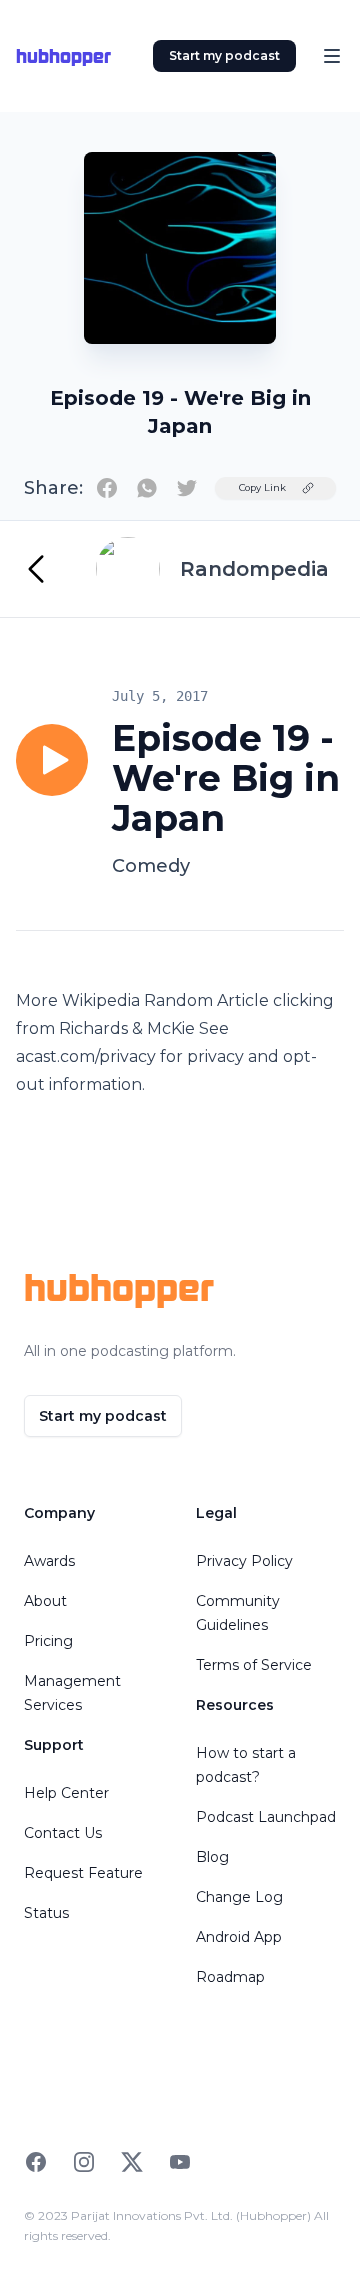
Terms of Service (254, 1665)
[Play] (52, 760)
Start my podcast (224, 55)
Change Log (239, 1897)
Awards (49, 1561)
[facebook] (107, 488)
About (45, 1601)
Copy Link (262, 487)
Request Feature (83, 1873)
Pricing (48, 1641)
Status (46, 1913)
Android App (239, 1937)
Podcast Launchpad (266, 1817)
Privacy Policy (244, 1561)
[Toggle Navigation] (332, 56)
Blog (212, 1857)
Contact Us (63, 1833)
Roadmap (230, 1977)
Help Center (66, 1793)
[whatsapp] (147, 488)
